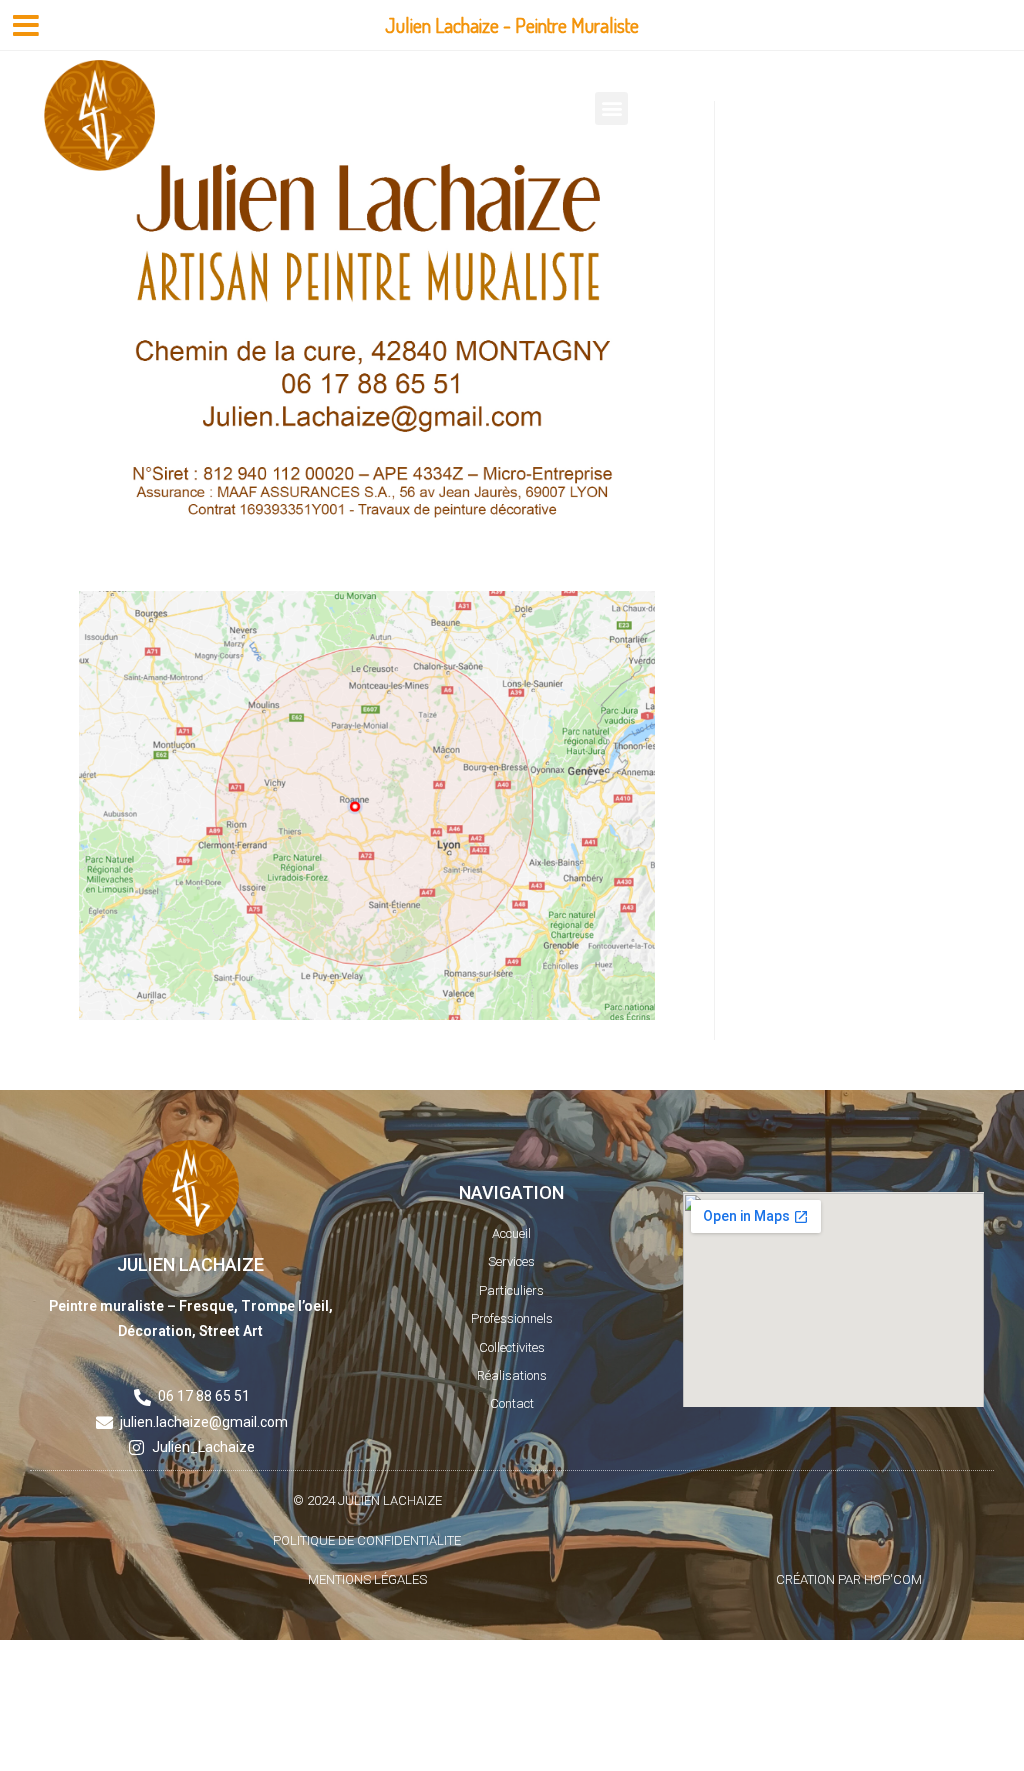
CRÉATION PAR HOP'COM (849, 1579)
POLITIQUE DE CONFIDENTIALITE (367, 1540)
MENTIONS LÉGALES (367, 1579)
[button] (611, 108)
